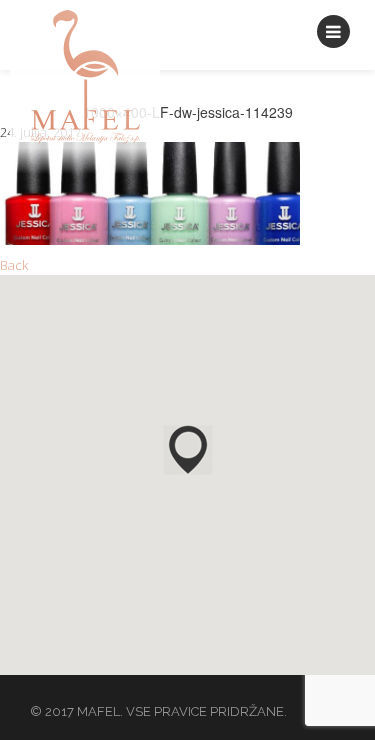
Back (14, 265)
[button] (188, 450)
